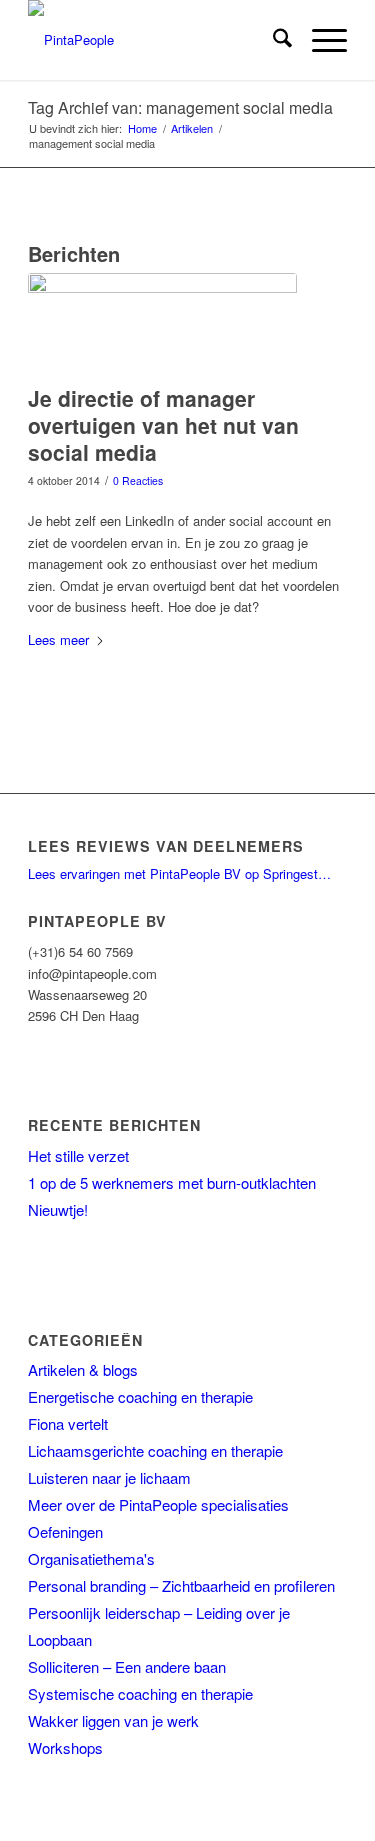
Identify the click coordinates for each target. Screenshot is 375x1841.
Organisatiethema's (91, 1558)
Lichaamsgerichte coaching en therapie (155, 1450)
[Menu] (319, 40)
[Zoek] (272, 40)
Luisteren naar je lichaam (109, 1477)
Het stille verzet (78, 1155)
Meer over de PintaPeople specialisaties (158, 1504)
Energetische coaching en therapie (140, 1396)
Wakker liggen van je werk (113, 1720)
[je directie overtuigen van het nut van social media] (162, 324)
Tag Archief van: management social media (180, 107)
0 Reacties (138, 480)
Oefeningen (65, 1531)
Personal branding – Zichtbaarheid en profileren (181, 1585)
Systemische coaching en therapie (140, 1693)
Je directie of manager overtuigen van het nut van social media (163, 425)
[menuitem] (272, 40)
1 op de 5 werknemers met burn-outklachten (172, 1182)
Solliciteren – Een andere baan (127, 1666)
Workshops (65, 1747)
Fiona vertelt (68, 1423)
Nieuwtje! (58, 1209)
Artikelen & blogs (83, 1369)
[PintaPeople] (155, 40)
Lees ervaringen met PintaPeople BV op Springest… (179, 873)
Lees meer (58, 639)
